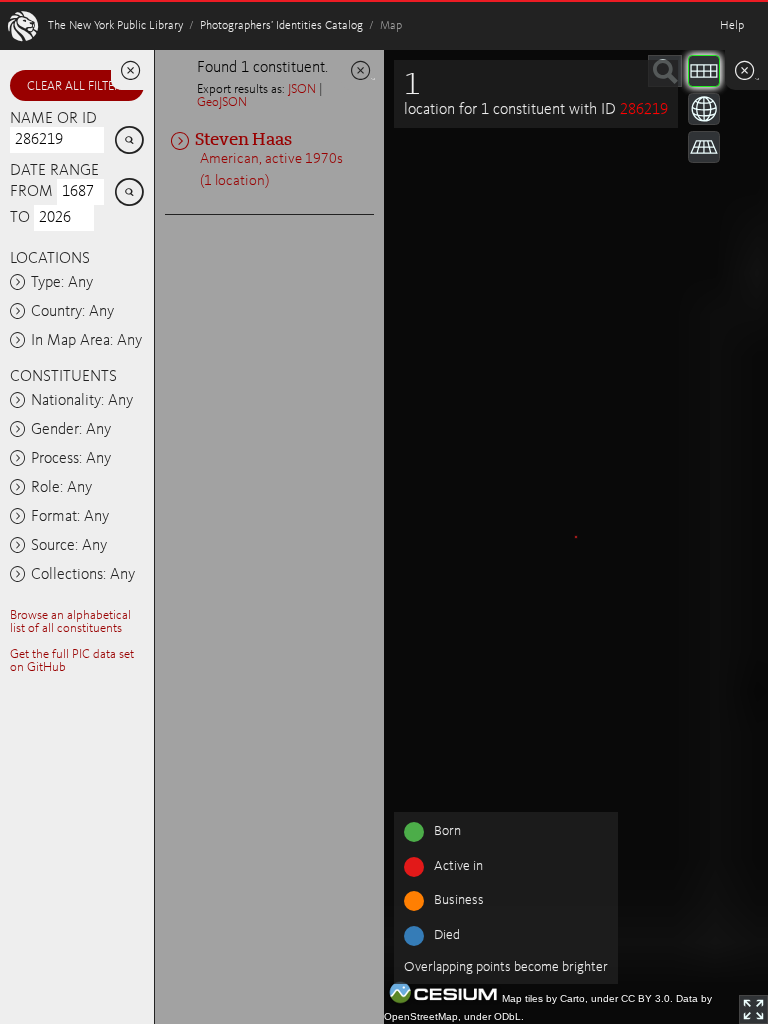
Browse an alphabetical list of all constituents (70, 622)
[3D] (704, 109)
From (31, 192)
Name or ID (53, 119)
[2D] (704, 71)
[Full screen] (753, 1009)
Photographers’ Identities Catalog (281, 26)
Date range (54, 171)
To (20, 218)
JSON (302, 89)
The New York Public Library (115, 26)
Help (732, 26)
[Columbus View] (704, 147)
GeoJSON (222, 102)
